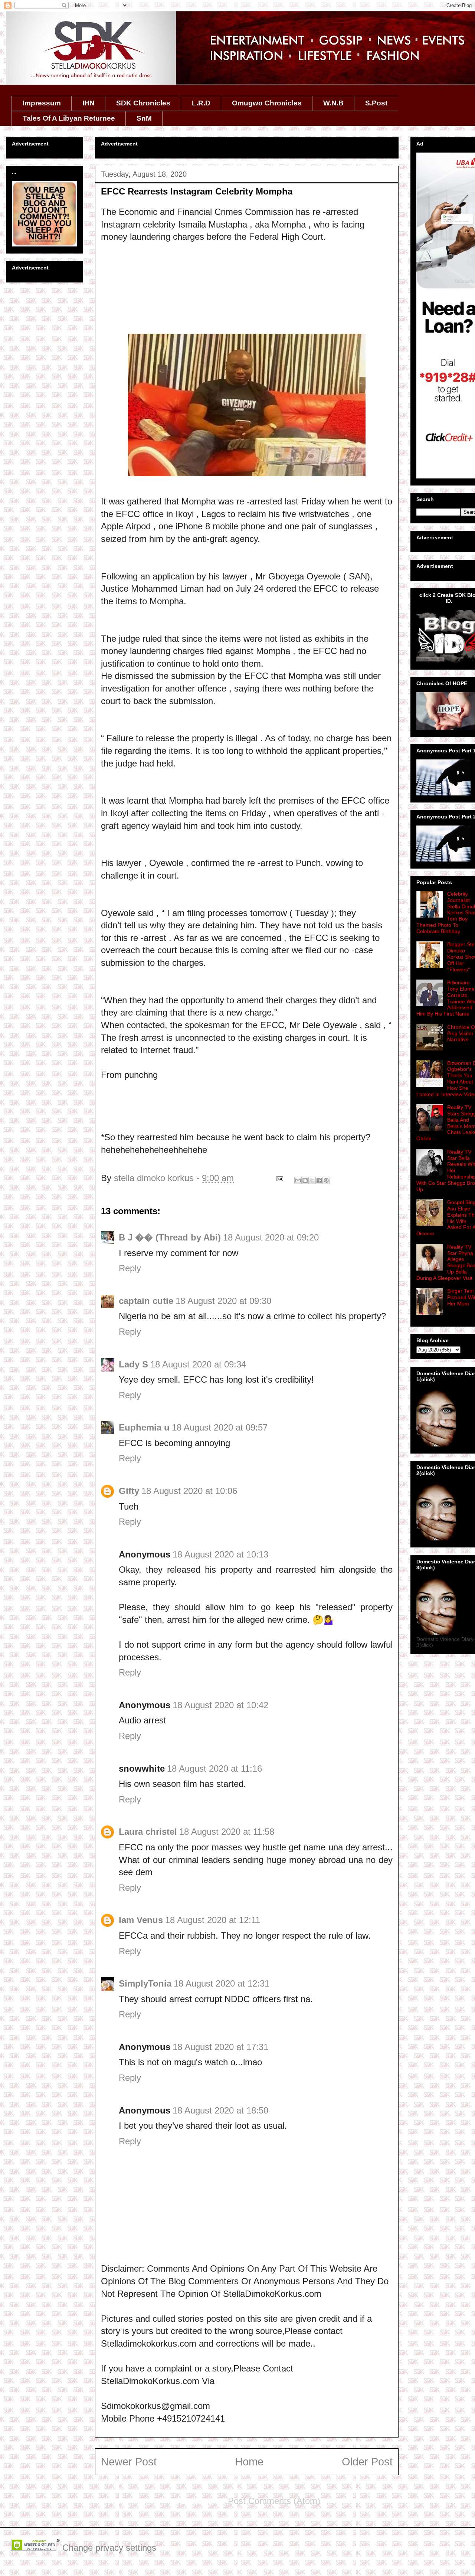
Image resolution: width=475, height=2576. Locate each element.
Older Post (367, 2462)
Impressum (42, 103)
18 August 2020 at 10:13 (220, 1554)
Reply (130, 1268)
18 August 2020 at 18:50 (220, 2110)
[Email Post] (279, 1178)
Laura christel (148, 1832)
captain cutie (146, 1301)
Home (249, 2462)
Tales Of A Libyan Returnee (69, 118)
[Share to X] (312, 1180)
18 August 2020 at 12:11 (213, 1920)
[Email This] (298, 1180)
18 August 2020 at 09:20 (271, 1237)
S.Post (376, 103)
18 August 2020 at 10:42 (220, 1705)
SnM (144, 118)
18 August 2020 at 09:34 (198, 1364)
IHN (89, 103)
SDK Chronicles (143, 103)
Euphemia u (144, 1427)
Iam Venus (141, 1920)
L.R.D (201, 103)
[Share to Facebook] (319, 1180)
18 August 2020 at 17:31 (220, 2047)
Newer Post (129, 2462)
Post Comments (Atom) (274, 2501)
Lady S (133, 1364)
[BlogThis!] (305, 1180)
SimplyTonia (145, 1983)
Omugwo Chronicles (267, 103)
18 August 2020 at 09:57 (220, 1427)
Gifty (129, 1491)
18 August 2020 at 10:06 (189, 1491)
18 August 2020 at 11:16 (214, 1768)
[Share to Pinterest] (326, 1180)
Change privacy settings (109, 2548)
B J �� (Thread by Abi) (170, 1237)
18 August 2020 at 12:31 (222, 1983)
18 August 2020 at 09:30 (223, 1301)
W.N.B (333, 103)
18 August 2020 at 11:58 (227, 1832)
